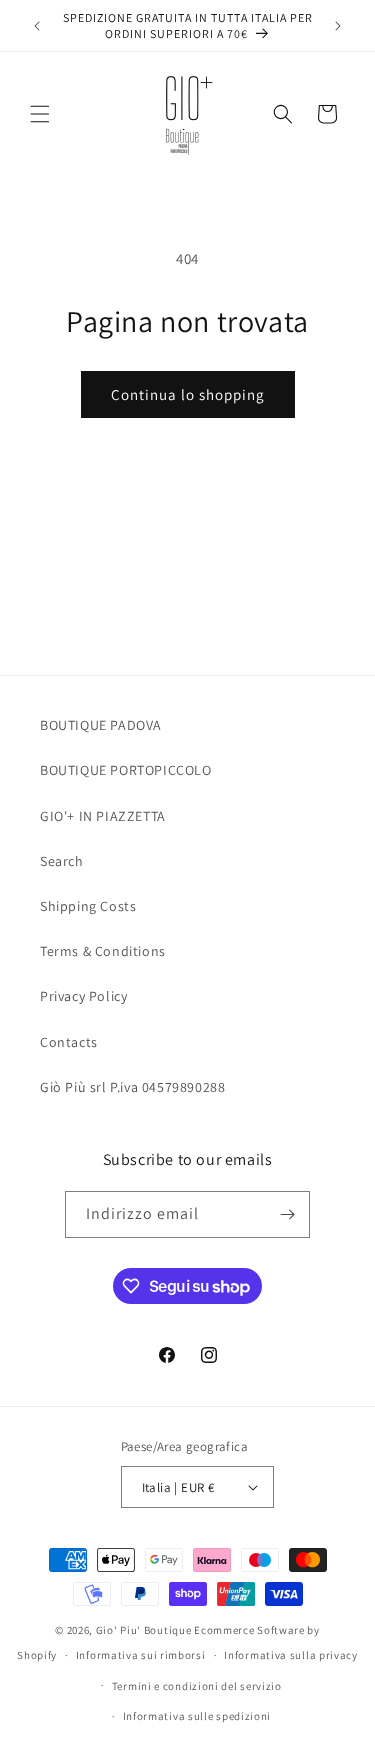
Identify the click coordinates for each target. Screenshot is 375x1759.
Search (62, 861)
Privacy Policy (83, 996)
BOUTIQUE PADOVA (101, 725)
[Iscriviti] (287, 1214)
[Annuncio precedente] (37, 26)
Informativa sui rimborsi (141, 1655)
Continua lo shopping (188, 394)
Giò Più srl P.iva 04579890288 (132, 1087)
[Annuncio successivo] (338, 26)
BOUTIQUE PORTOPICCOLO (126, 770)
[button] (40, 114)
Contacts (69, 1042)
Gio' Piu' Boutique (144, 1630)
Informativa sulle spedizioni (197, 1716)
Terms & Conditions (103, 951)
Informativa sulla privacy (291, 1655)
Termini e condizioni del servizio (197, 1686)
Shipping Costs (88, 906)
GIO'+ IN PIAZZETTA (103, 816)
